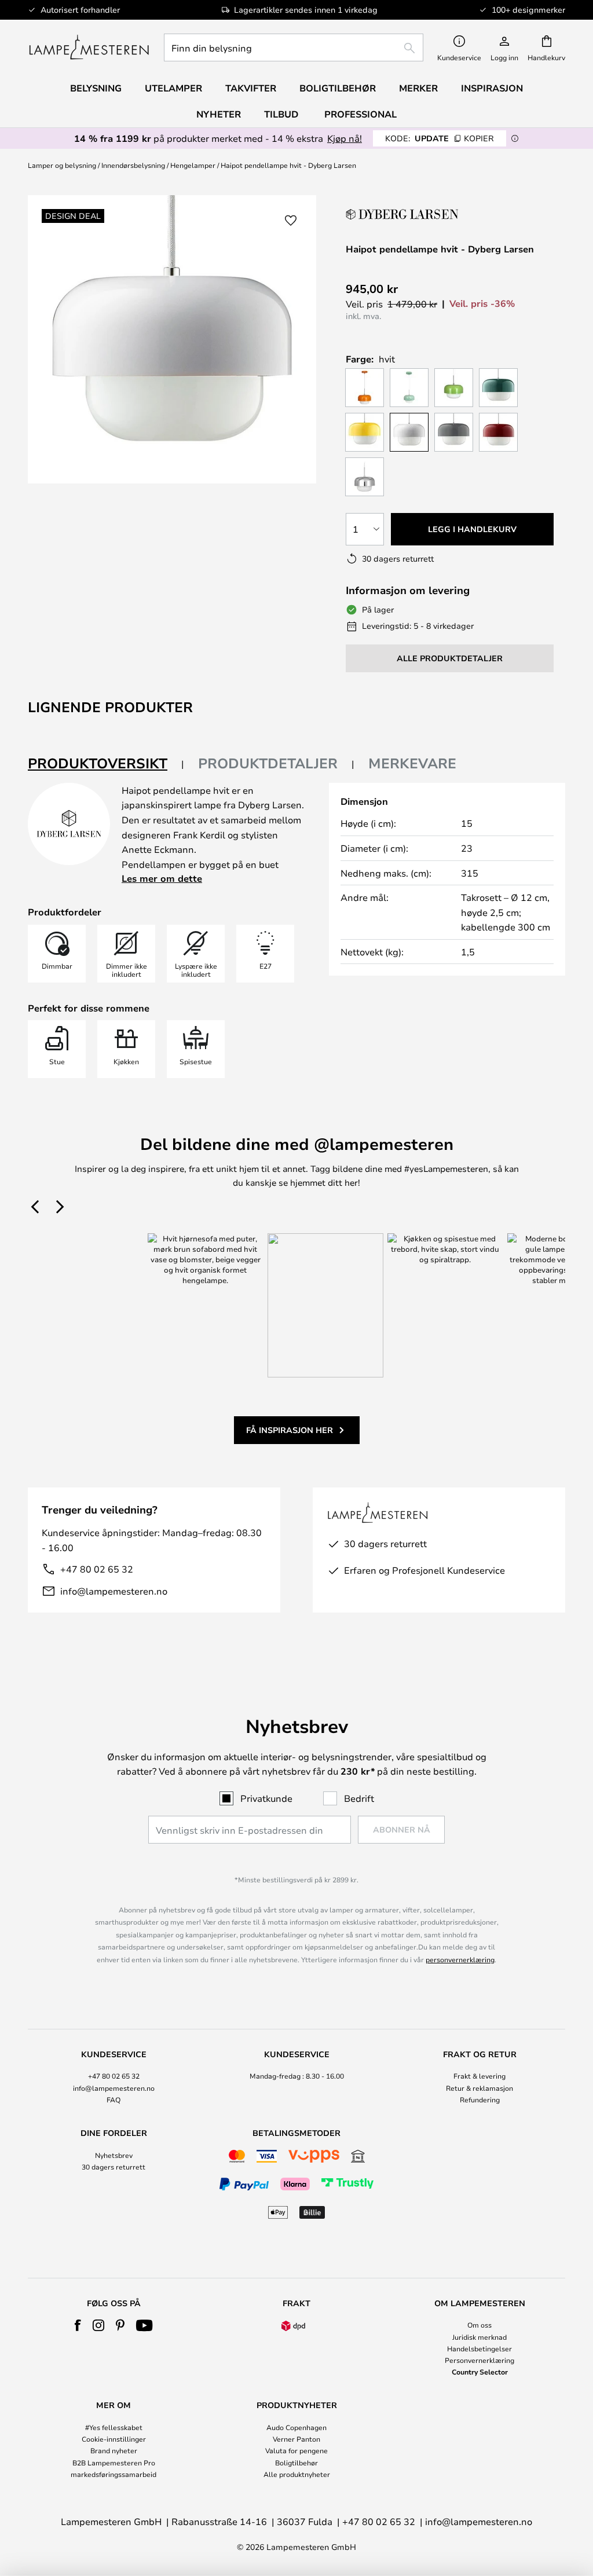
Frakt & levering (479, 2076)
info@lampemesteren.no (114, 1591)
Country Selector (480, 2372)
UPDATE (440, 138)
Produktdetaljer (268, 763)
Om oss (479, 2325)
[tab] (106, 764)
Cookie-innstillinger (114, 2439)
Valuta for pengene (296, 2450)
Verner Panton (296, 2439)
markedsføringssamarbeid (114, 2474)
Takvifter (251, 88)
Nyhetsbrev (114, 2155)
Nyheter (219, 114)
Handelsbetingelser (479, 2348)
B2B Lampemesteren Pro (114, 2463)
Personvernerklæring (479, 2360)
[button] (291, 221)
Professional (360, 114)
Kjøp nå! (345, 138)
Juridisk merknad (479, 2337)
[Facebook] (78, 2325)
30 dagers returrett (114, 2167)
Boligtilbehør (296, 2463)
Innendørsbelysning (133, 165)
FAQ (114, 2099)
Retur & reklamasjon (479, 2088)
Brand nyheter (114, 2450)
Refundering (480, 2099)
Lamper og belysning (62, 165)
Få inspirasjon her (290, 1430)
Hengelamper (193, 165)
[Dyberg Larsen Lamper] (404, 214)
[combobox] (294, 47)
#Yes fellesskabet (114, 2427)
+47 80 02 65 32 (97, 1569)
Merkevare (412, 763)
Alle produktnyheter (297, 2474)
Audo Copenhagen (296, 2427)
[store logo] (89, 47)
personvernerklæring (460, 1959)
